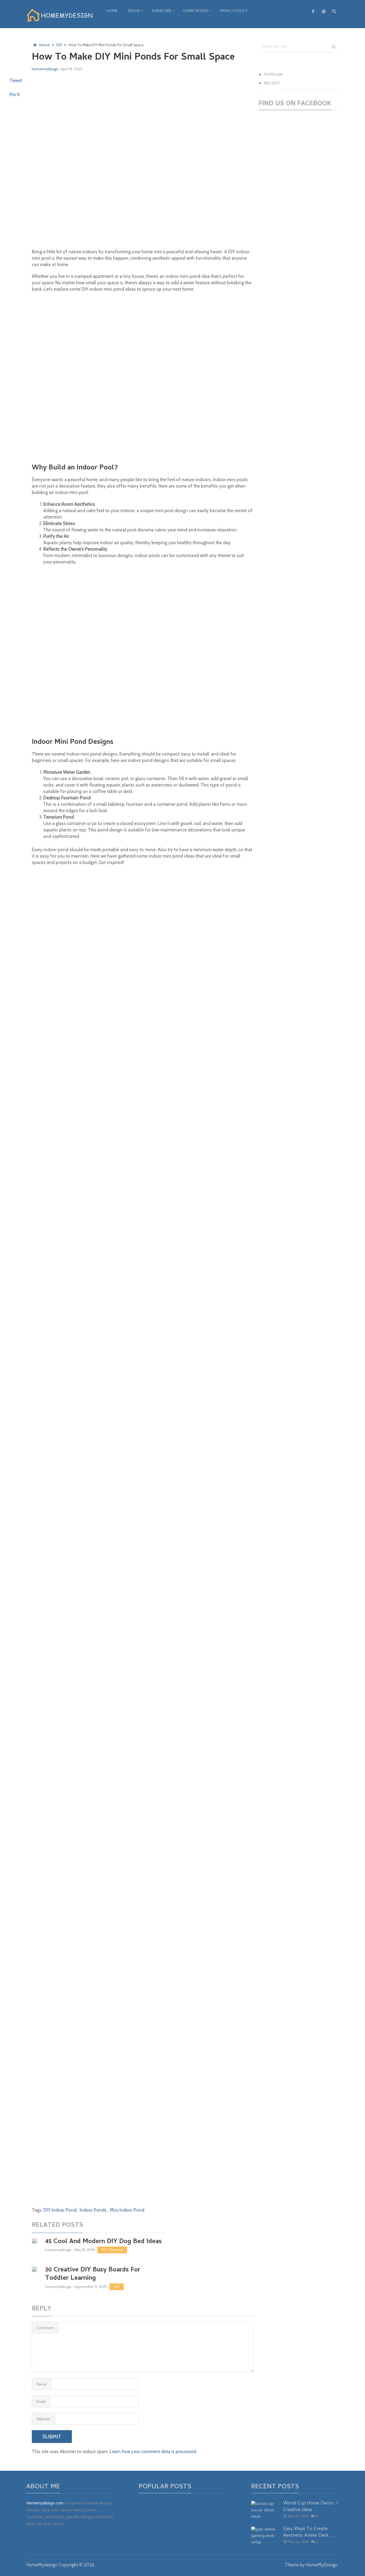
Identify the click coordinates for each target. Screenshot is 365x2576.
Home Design (195, 11)
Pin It (15, 95)
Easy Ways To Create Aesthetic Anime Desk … (308, 2532)
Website (43, 2419)
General (116, 2250)
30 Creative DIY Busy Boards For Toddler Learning (93, 2274)
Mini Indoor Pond (127, 2210)
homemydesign (45, 69)
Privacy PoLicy (234, 11)
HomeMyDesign (322, 2565)
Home (112, 11)
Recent (272, 84)
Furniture (162, 11)
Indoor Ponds (93, 2210)
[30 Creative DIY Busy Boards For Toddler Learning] (34, 2270)
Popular (273, 75)
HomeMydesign (42, 2565)
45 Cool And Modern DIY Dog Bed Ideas (103, 2242)
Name (42, 2384)
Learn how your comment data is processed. (153, 2452)
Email (41, 2402)
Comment (45, 2328)
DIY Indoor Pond (60, 2210)
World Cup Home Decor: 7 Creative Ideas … (311, 2507)
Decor (134, 11)
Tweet (16, 80)
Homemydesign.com (45, 2504)
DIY (105, 2250)
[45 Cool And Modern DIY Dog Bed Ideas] (34, 2241)
